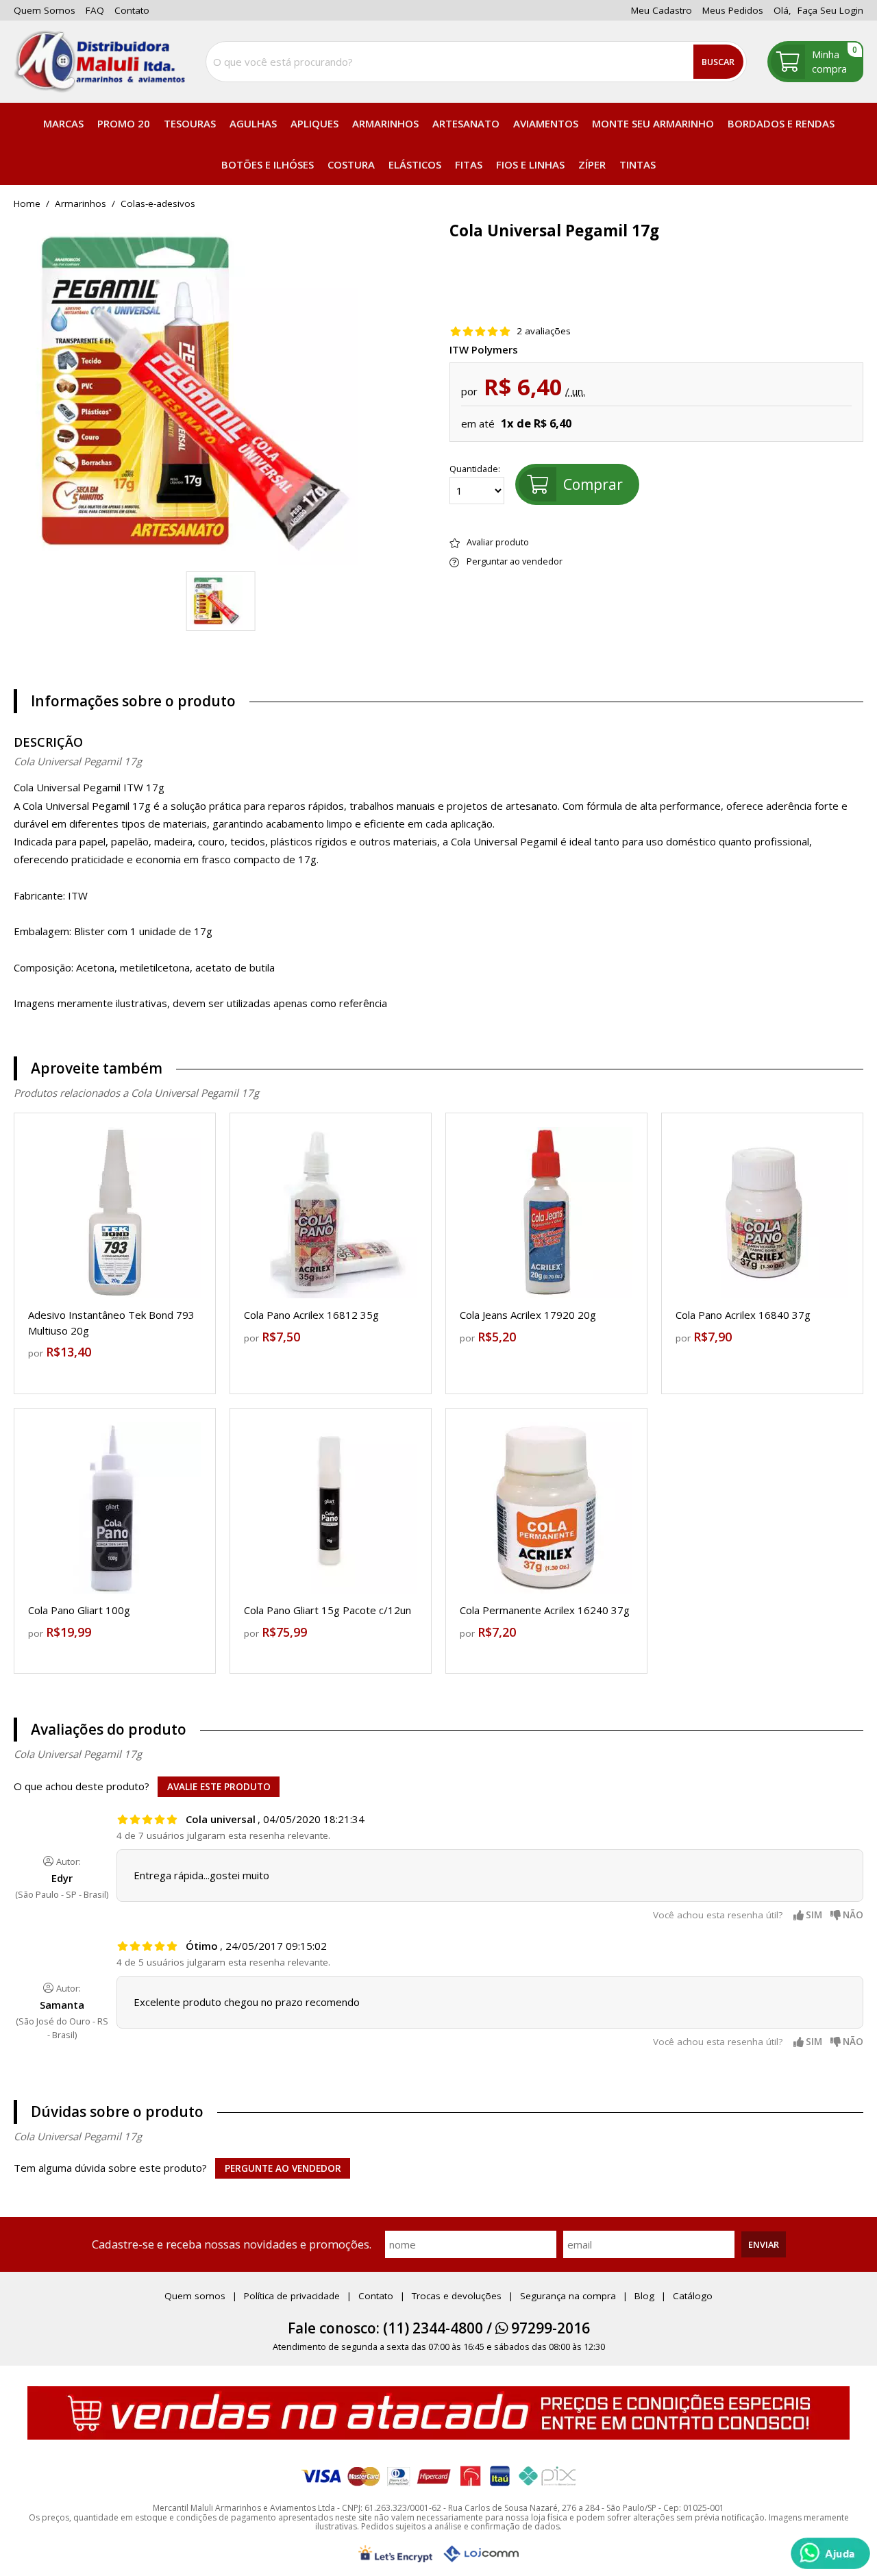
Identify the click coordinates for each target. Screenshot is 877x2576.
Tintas (638, 164)
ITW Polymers (484, 350)
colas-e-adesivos (158, 204)
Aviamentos (546, 123)
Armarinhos (385, 123)
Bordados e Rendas (781, 123)
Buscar (718, 62)
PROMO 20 (124, 123)
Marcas (63, 123)
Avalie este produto (219, 1787)
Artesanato (466, 123)
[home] (99, 62)
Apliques (314, 123)
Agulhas (253, 123)
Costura (351, 164)
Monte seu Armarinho (653, 123)
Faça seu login (830, 10)
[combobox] (476, 62)
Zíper (592, 164)
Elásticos (415, 164)
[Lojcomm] (481, 2554)
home (27, 204)
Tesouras (190, 123)
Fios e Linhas (530, 164)
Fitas (469, 164)
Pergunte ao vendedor (283, 2168)
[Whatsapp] (830, 2553)
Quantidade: (475, 469)
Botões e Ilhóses (268, 164)
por (37, 1353)
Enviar (764, 2244)
